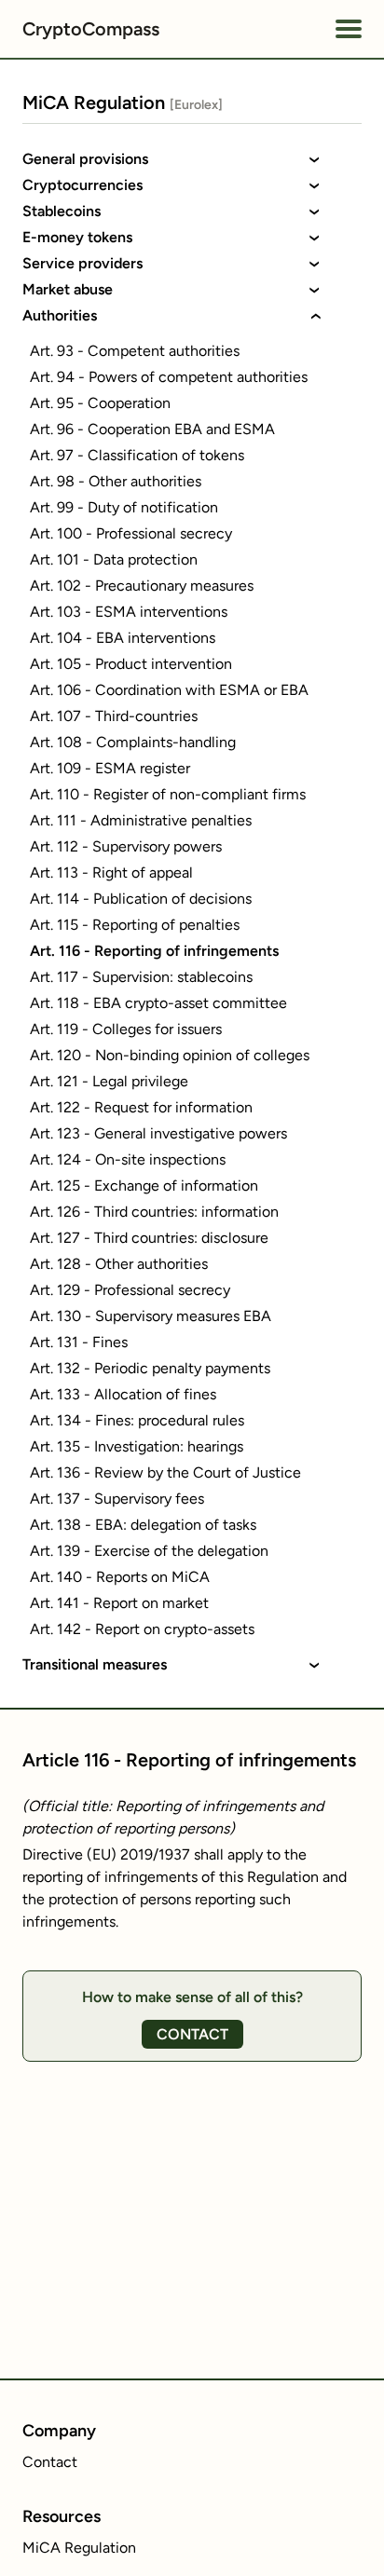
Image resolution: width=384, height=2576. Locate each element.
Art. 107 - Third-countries (114, 716)
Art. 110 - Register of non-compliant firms (168, 794)
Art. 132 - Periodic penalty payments (150, 1368)
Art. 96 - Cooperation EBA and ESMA (152, 429)
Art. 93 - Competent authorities (135, 351)
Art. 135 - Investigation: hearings (137, 1446)
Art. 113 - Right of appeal (111, 872)
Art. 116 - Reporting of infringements (154, 951)
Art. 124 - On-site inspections (128, 1159)
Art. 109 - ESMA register (110, 768)
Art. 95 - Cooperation (100, 403)
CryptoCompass (91, 29)
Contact (50, 2462)
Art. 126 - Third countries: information (154, 1212)
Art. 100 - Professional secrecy (131, 533)
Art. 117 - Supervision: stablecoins (141, 977)
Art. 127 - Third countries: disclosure (149, 1238)
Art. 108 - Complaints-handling (133, 742)
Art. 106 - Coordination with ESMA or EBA (169, 690)
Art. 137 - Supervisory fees (117, 1499)
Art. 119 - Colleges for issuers (126, 1029)
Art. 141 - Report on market (119, 1603)
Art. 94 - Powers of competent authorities (169, 377)
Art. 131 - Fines (79, 1342)
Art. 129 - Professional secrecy (130, 1290)
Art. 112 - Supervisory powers (126, 846)
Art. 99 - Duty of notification (124, 507)
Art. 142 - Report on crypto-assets (142, 1629)
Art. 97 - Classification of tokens (137, 455)
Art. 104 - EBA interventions (123, 638)
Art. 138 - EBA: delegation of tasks (143, 1525)
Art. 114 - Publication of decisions (141, 899)
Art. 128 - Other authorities (119, 1264)
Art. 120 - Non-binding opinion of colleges (170, 1055)
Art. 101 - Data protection (114, 559)
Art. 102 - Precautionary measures (142, 586)
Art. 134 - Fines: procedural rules (137, 1420)
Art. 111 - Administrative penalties (141, 820)
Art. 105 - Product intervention (131, 664)
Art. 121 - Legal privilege (109, 1081)
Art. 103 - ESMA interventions (129, 612)
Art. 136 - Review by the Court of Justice (165, 1472)
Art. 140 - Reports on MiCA (120, 1577)
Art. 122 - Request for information (141, 1107)
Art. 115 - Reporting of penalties (135, 925)
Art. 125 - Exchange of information (144, 1186)
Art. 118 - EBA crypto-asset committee (158, 1003)
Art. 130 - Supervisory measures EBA (151, 1316)
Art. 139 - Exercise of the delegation (149, 1551)
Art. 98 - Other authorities (116, 481)
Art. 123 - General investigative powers (158, 1133)
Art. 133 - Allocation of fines (123, 1394)
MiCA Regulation (79, 2548)
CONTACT (192, 2034)
